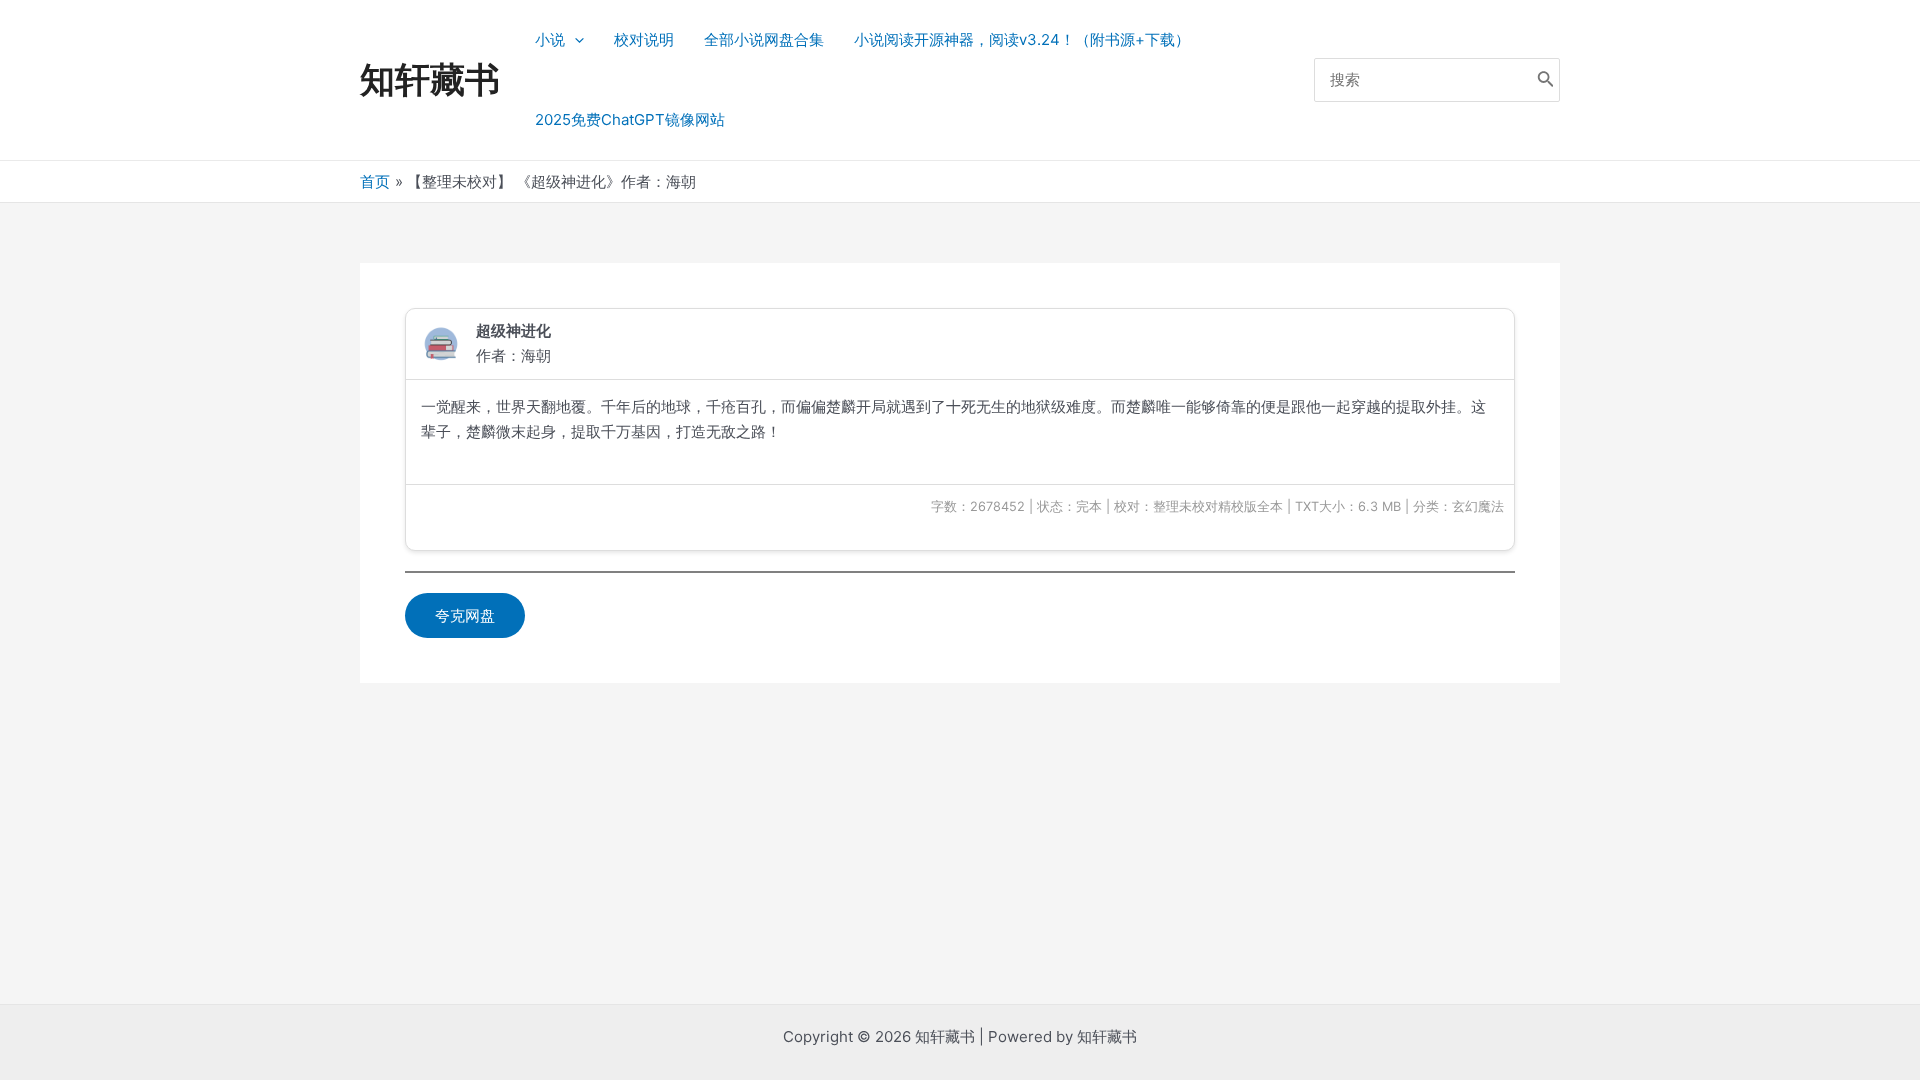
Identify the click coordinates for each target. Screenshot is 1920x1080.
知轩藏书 (430, 79)
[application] (574, 40)
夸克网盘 (465, 615)
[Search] (1546, 80)
